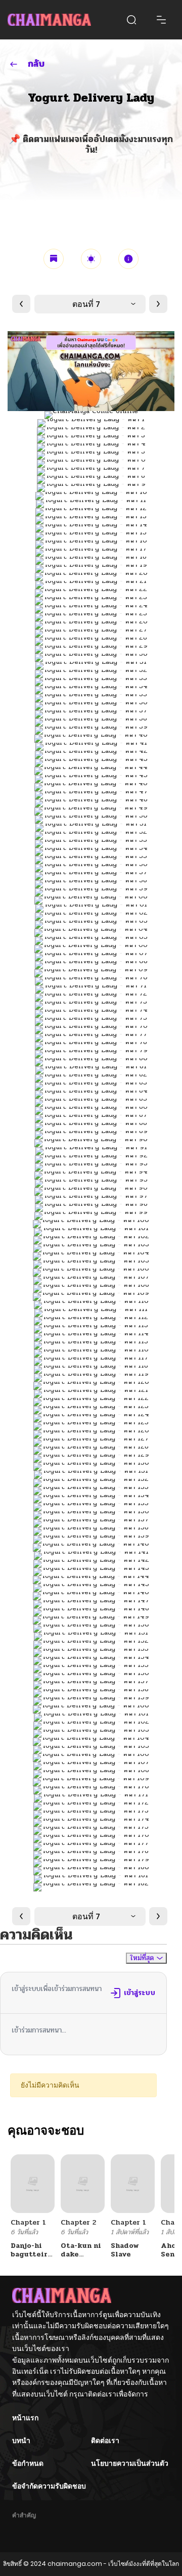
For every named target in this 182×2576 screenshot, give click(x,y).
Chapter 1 (28, 2222)
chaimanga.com (75, 2564)
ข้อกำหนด (28, 2463)
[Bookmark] (54, 259)
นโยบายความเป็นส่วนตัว (130, 2463)
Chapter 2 (78, 2222)
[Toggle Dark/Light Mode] (91, 259)
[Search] (131, 20)
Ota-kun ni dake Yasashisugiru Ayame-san (87, 2258)
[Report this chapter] (128, 259)
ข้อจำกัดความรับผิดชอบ (49, 2486)
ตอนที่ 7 (86, 304)
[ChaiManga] (49, 20)
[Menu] (161, 20)
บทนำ (21, 2441)
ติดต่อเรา (105, 2441)
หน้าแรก (25, 2418)
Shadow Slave (125, 2250)
